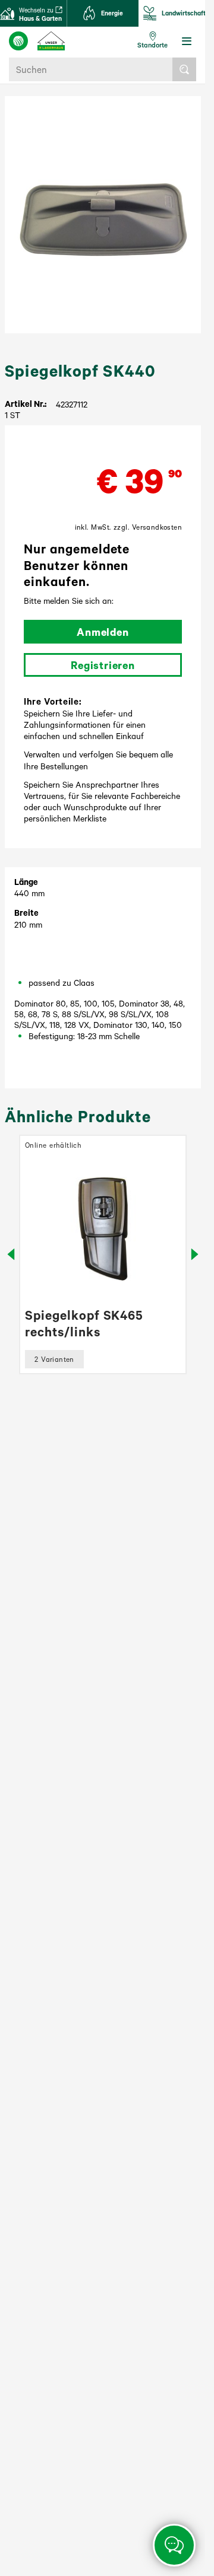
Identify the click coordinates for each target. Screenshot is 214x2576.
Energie (112, 13)
